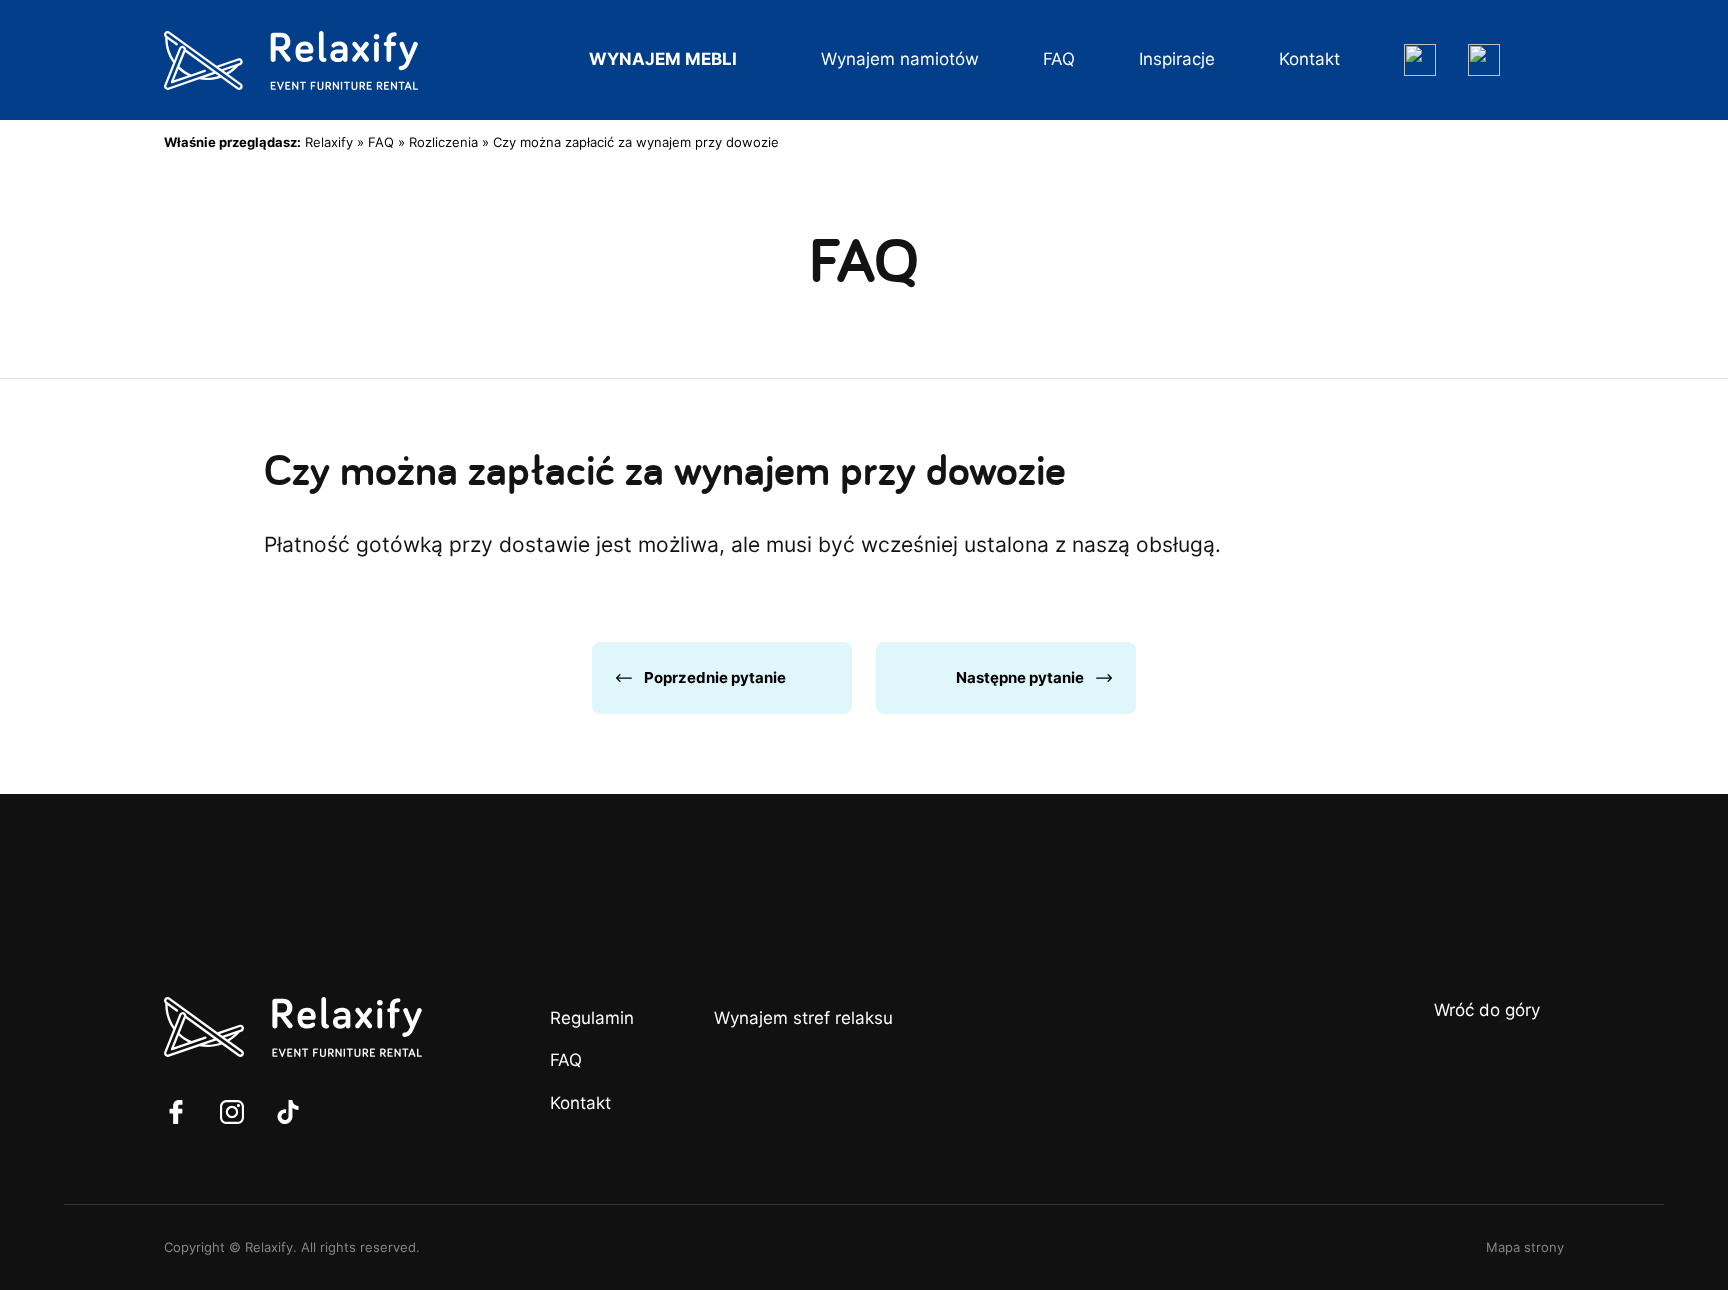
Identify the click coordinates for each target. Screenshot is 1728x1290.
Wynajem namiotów (900, 59)
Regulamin (592, 1018)
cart (1548, 60)
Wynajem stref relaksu (803, 1018)
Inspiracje (1177, 59)
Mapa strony (1525, 1247)
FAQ (1059, 59)
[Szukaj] (1420, 60)
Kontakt (1309, 59)
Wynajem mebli (663, 59)
